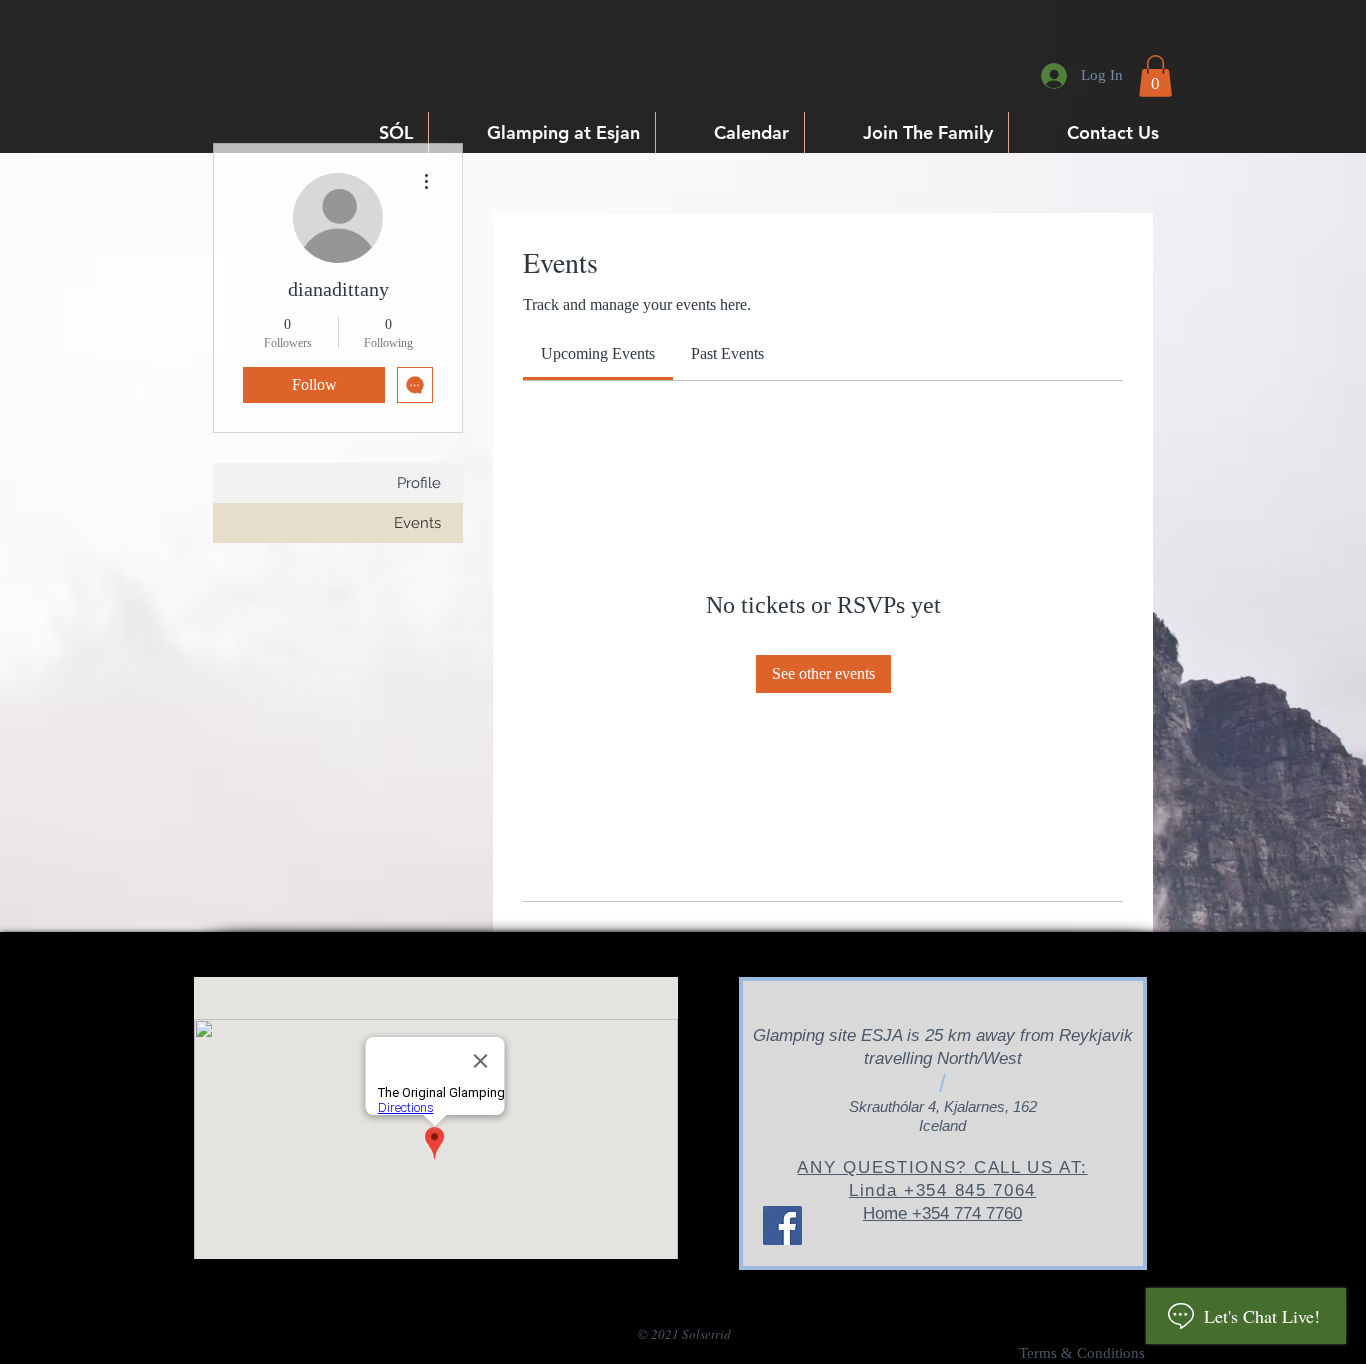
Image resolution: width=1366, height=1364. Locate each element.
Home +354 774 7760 (942, 1213)
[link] (598, 353)
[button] (1155, 76)
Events (417, 523)
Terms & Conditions (1082, 1353)
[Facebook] (782, 1225)
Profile (419, 483)
